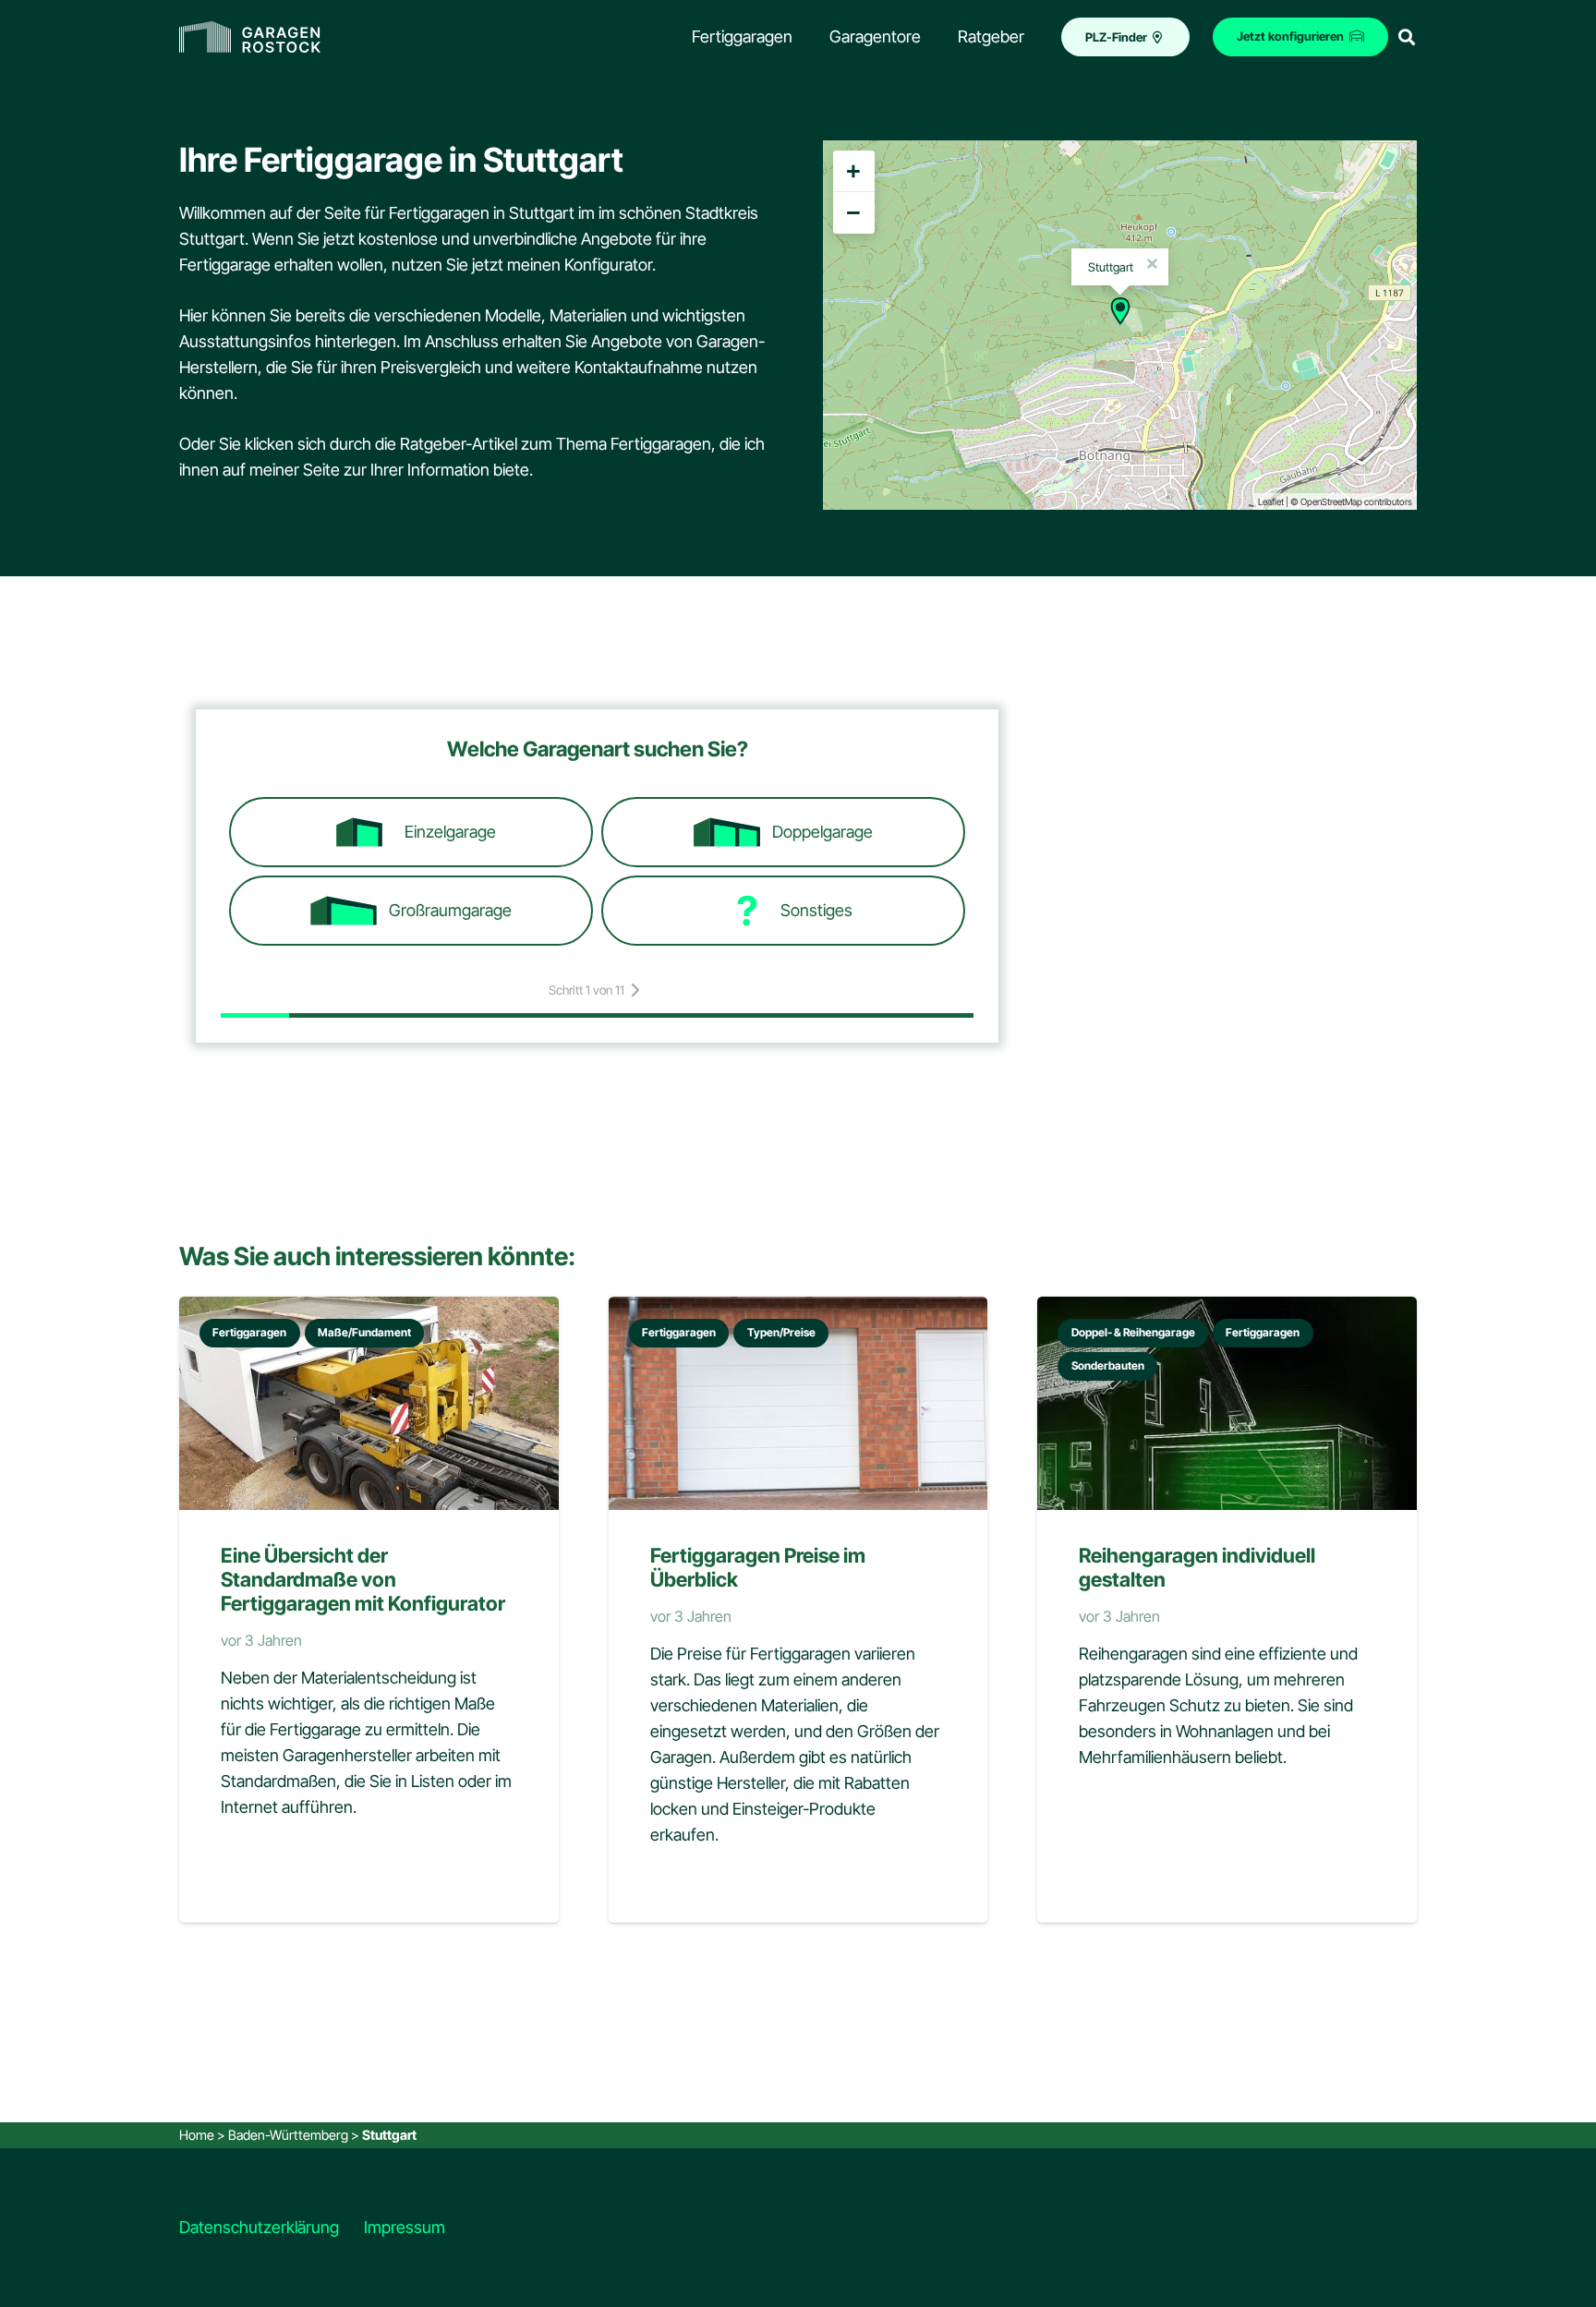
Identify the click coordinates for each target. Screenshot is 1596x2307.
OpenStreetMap (1331, 501)
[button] (1407, 37)
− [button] (853, 212)
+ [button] (853, 171)
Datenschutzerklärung (259, 2227)
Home (197, 2135)
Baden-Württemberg (288, 2135)
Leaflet (1271, 501)
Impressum (405, 2227)
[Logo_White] (250, 37)
